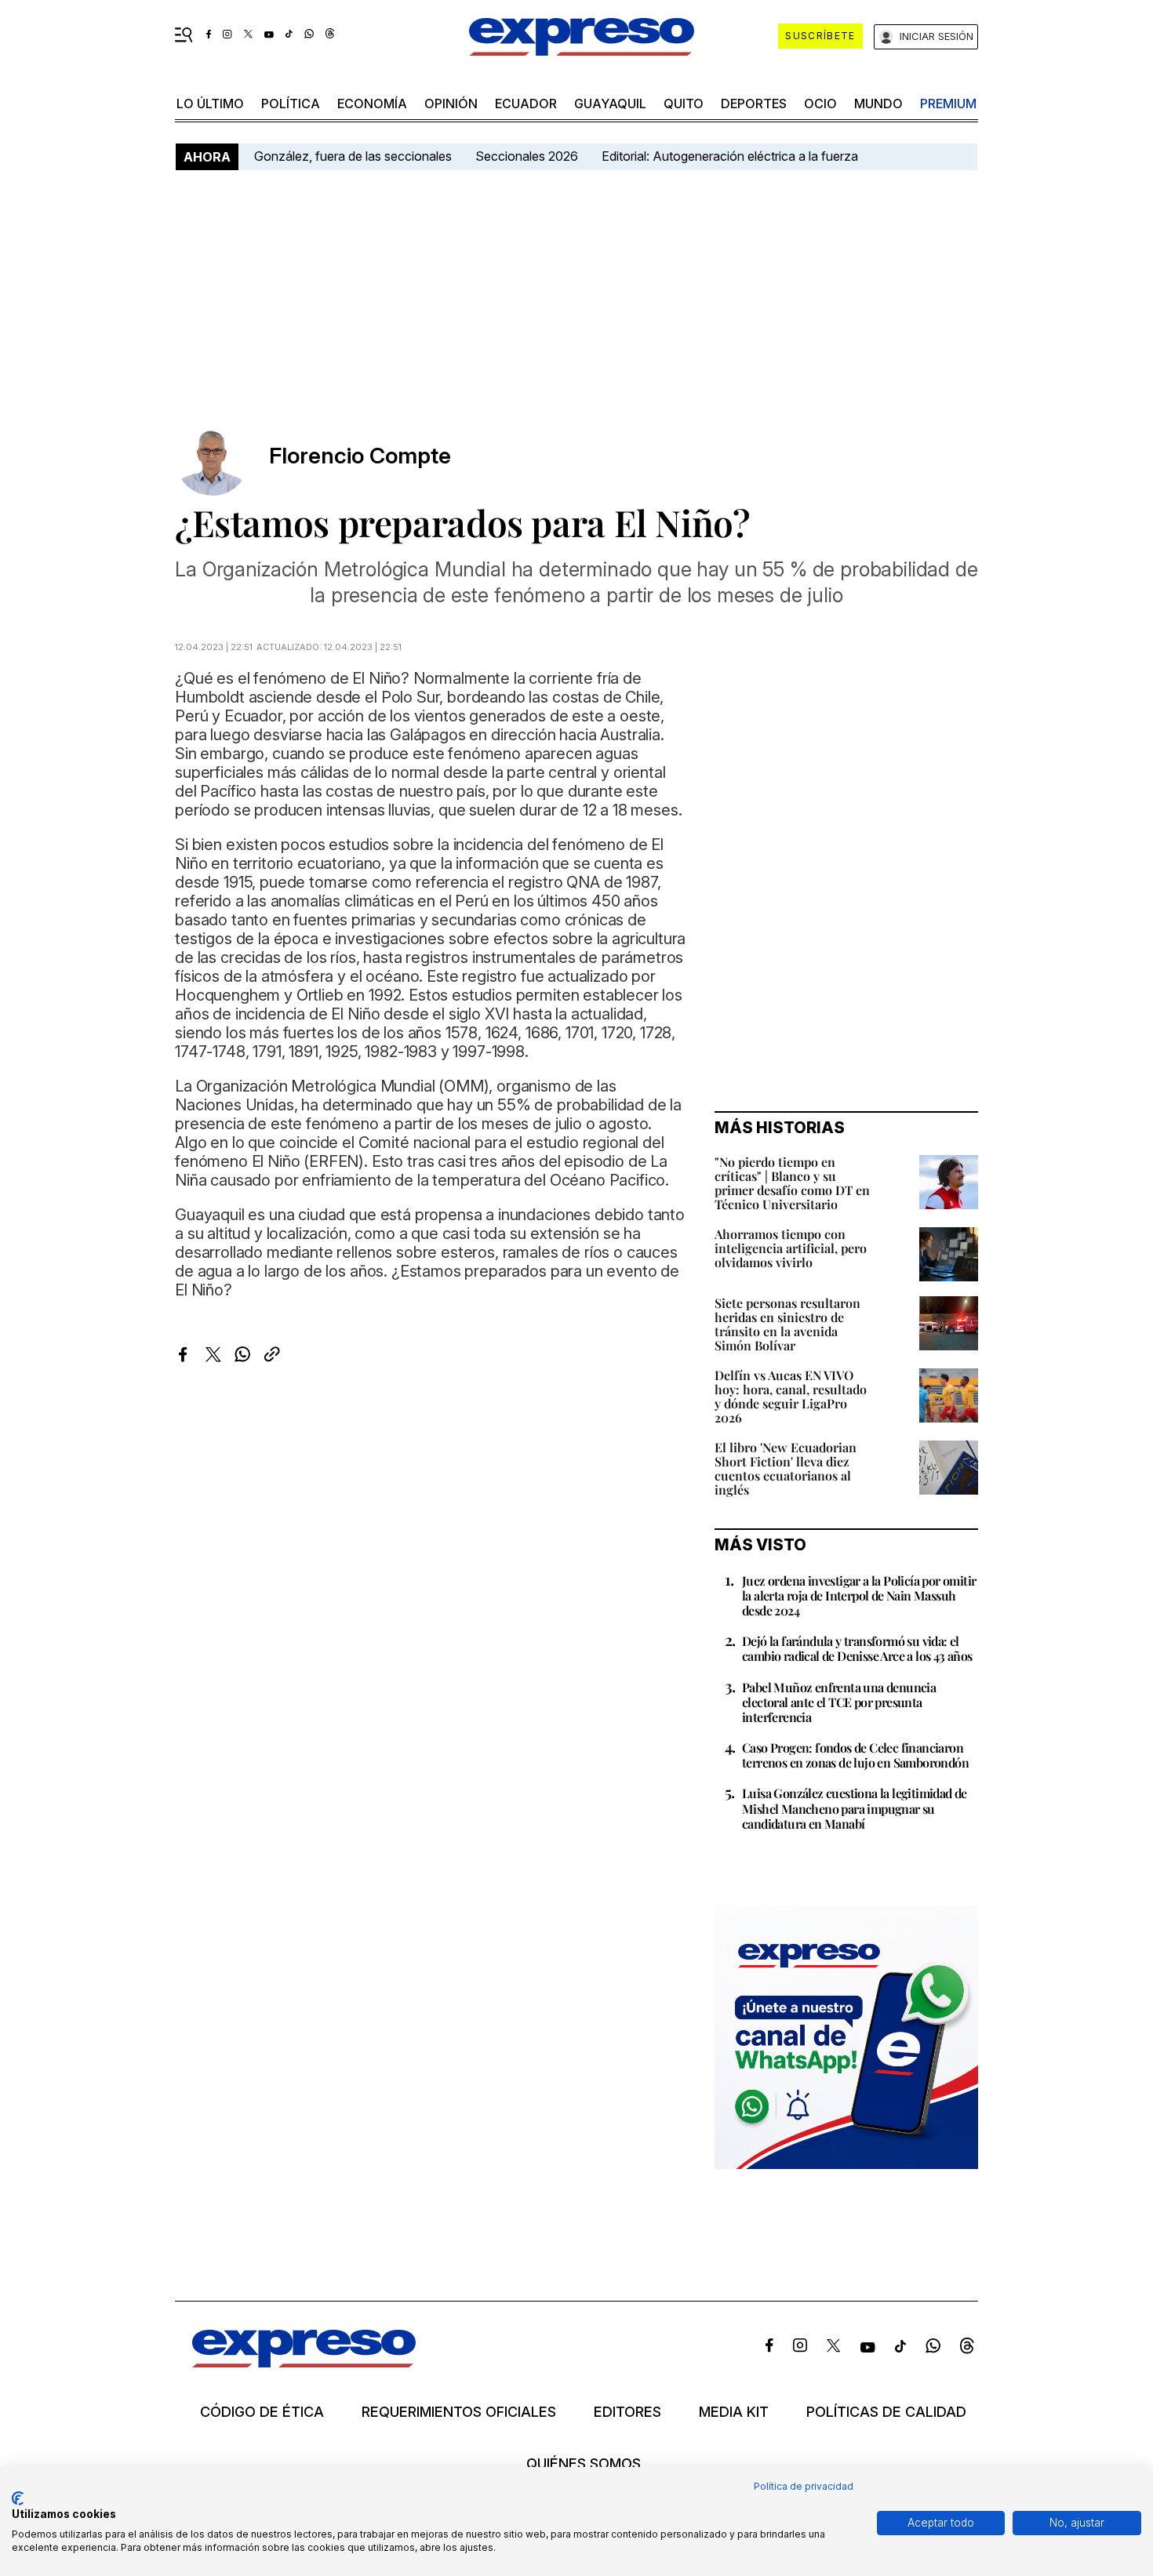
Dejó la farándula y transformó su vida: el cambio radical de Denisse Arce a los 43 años (857, 1648)
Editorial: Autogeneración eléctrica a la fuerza (730, 156)
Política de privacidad (804, 2486)
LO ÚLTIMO (210, 104)
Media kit (734, 2412)
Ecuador (526, 104)
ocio (820, 104)
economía (372, 104)
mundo (878, 104)
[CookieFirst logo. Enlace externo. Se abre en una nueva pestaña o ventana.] (18, 2498)
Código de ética (262, 2412)
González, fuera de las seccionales (353, 156)
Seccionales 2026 (527, 156)
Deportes (754, 104)
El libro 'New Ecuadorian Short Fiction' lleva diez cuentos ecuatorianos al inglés (786, 1468)
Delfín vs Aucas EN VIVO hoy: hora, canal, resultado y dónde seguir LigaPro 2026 (791, 1396)
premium (948, 104)
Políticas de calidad (886, 2412)
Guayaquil (610, 104)
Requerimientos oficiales (459, 2412)
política (291, 104)
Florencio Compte (360, 456)
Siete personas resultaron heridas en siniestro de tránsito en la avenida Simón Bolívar (787, 1324)
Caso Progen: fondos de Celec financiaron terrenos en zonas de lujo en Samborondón (855, 1755)
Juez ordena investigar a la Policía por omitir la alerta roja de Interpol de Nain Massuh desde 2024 (859, 1595)
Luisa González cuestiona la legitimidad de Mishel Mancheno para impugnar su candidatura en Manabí (855, 1808)
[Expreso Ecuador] (304, 2362)
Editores (627, 2412)
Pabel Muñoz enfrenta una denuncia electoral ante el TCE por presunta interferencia (839, 1702)
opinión (451, 104)
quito (684, 104)
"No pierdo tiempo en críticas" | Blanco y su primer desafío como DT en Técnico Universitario (792, 1183)
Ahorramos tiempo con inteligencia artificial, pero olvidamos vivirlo (791, 1248)
